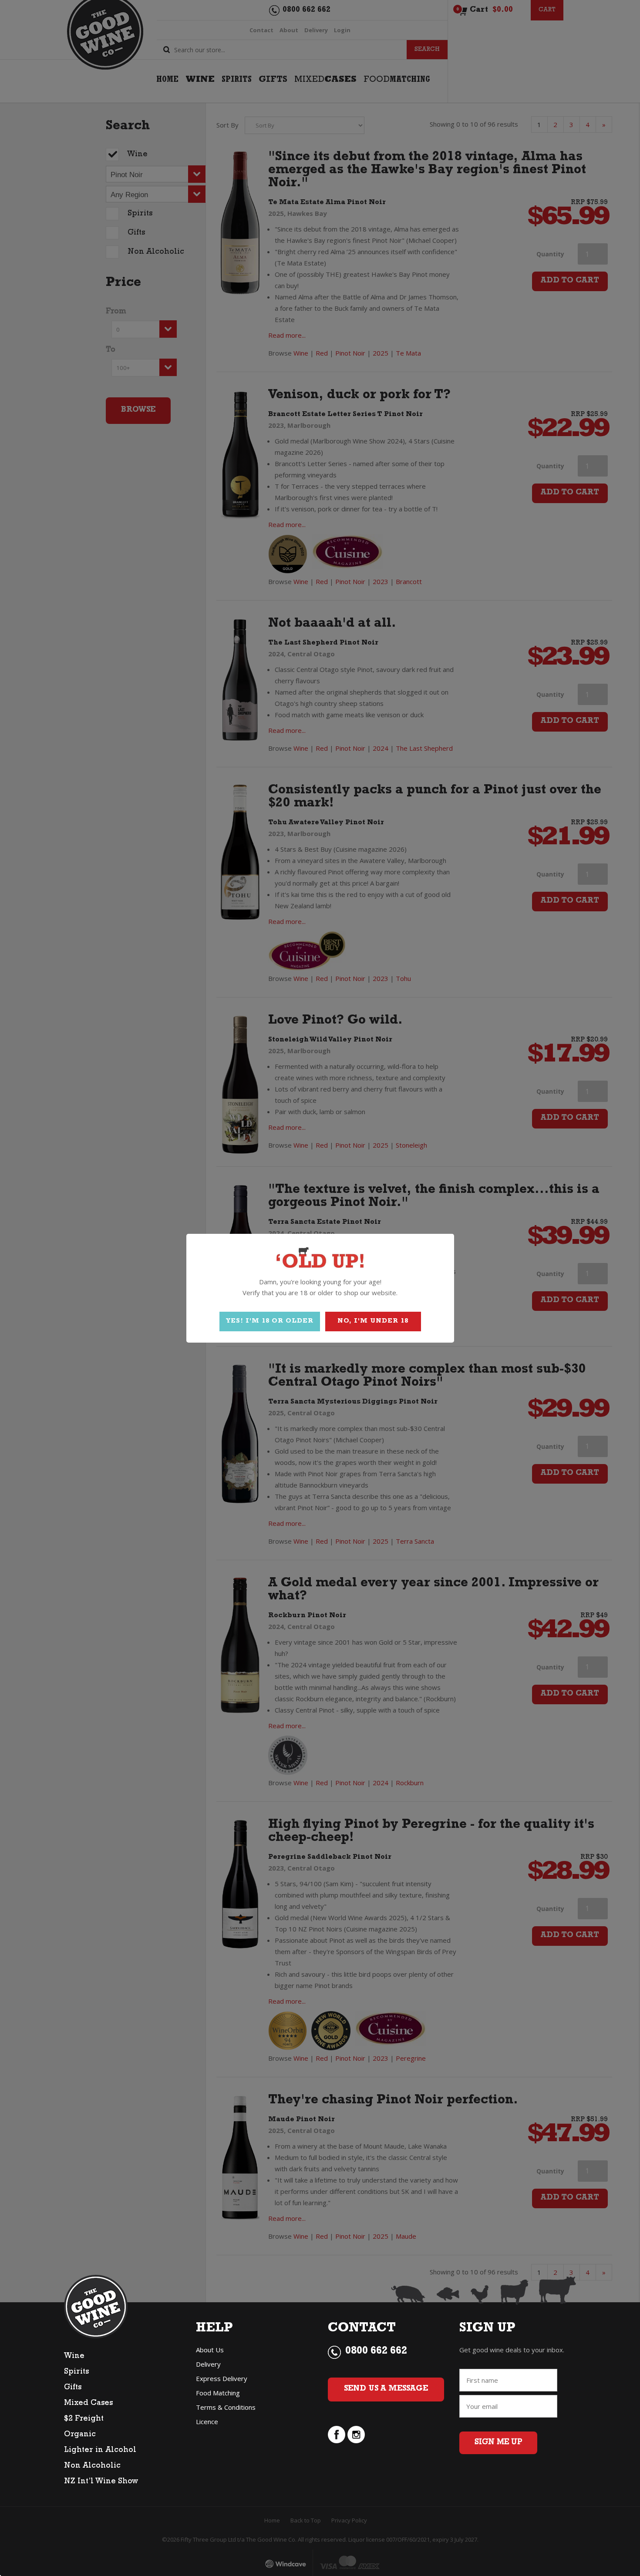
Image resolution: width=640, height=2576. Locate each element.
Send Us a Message (386, 2389)
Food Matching (218, 2393)
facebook (337, 2435)
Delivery (208, 2364)
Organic (80, 2435)
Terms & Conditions (226, 2407)
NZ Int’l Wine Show (101, 2482)
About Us (210, 2350)
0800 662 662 (376, 2352)
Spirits (76, 2372)
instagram (356, 2435)
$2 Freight (84, 2419)
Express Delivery (222, 2378)
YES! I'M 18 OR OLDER (270, 1322)
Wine (74, 2357)
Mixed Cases (88, 2404)
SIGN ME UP (498, 2443)
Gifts (73, 2388)
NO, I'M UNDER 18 (373, 1322)
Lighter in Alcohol (100, 2451)
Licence (207, 2422)
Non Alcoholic (92, 2466)
